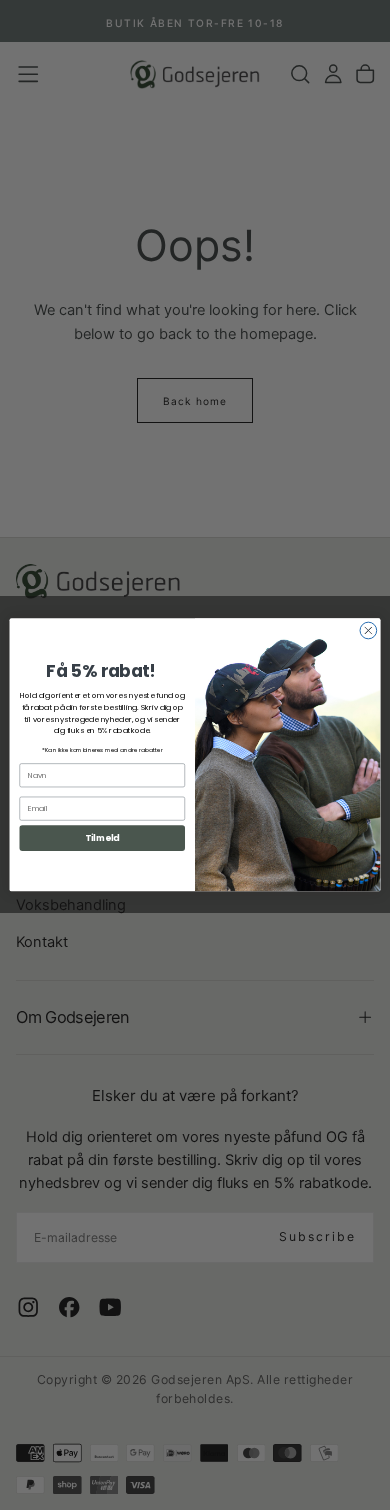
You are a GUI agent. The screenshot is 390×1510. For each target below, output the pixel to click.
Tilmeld (102, 838)
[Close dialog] (368, 630)
